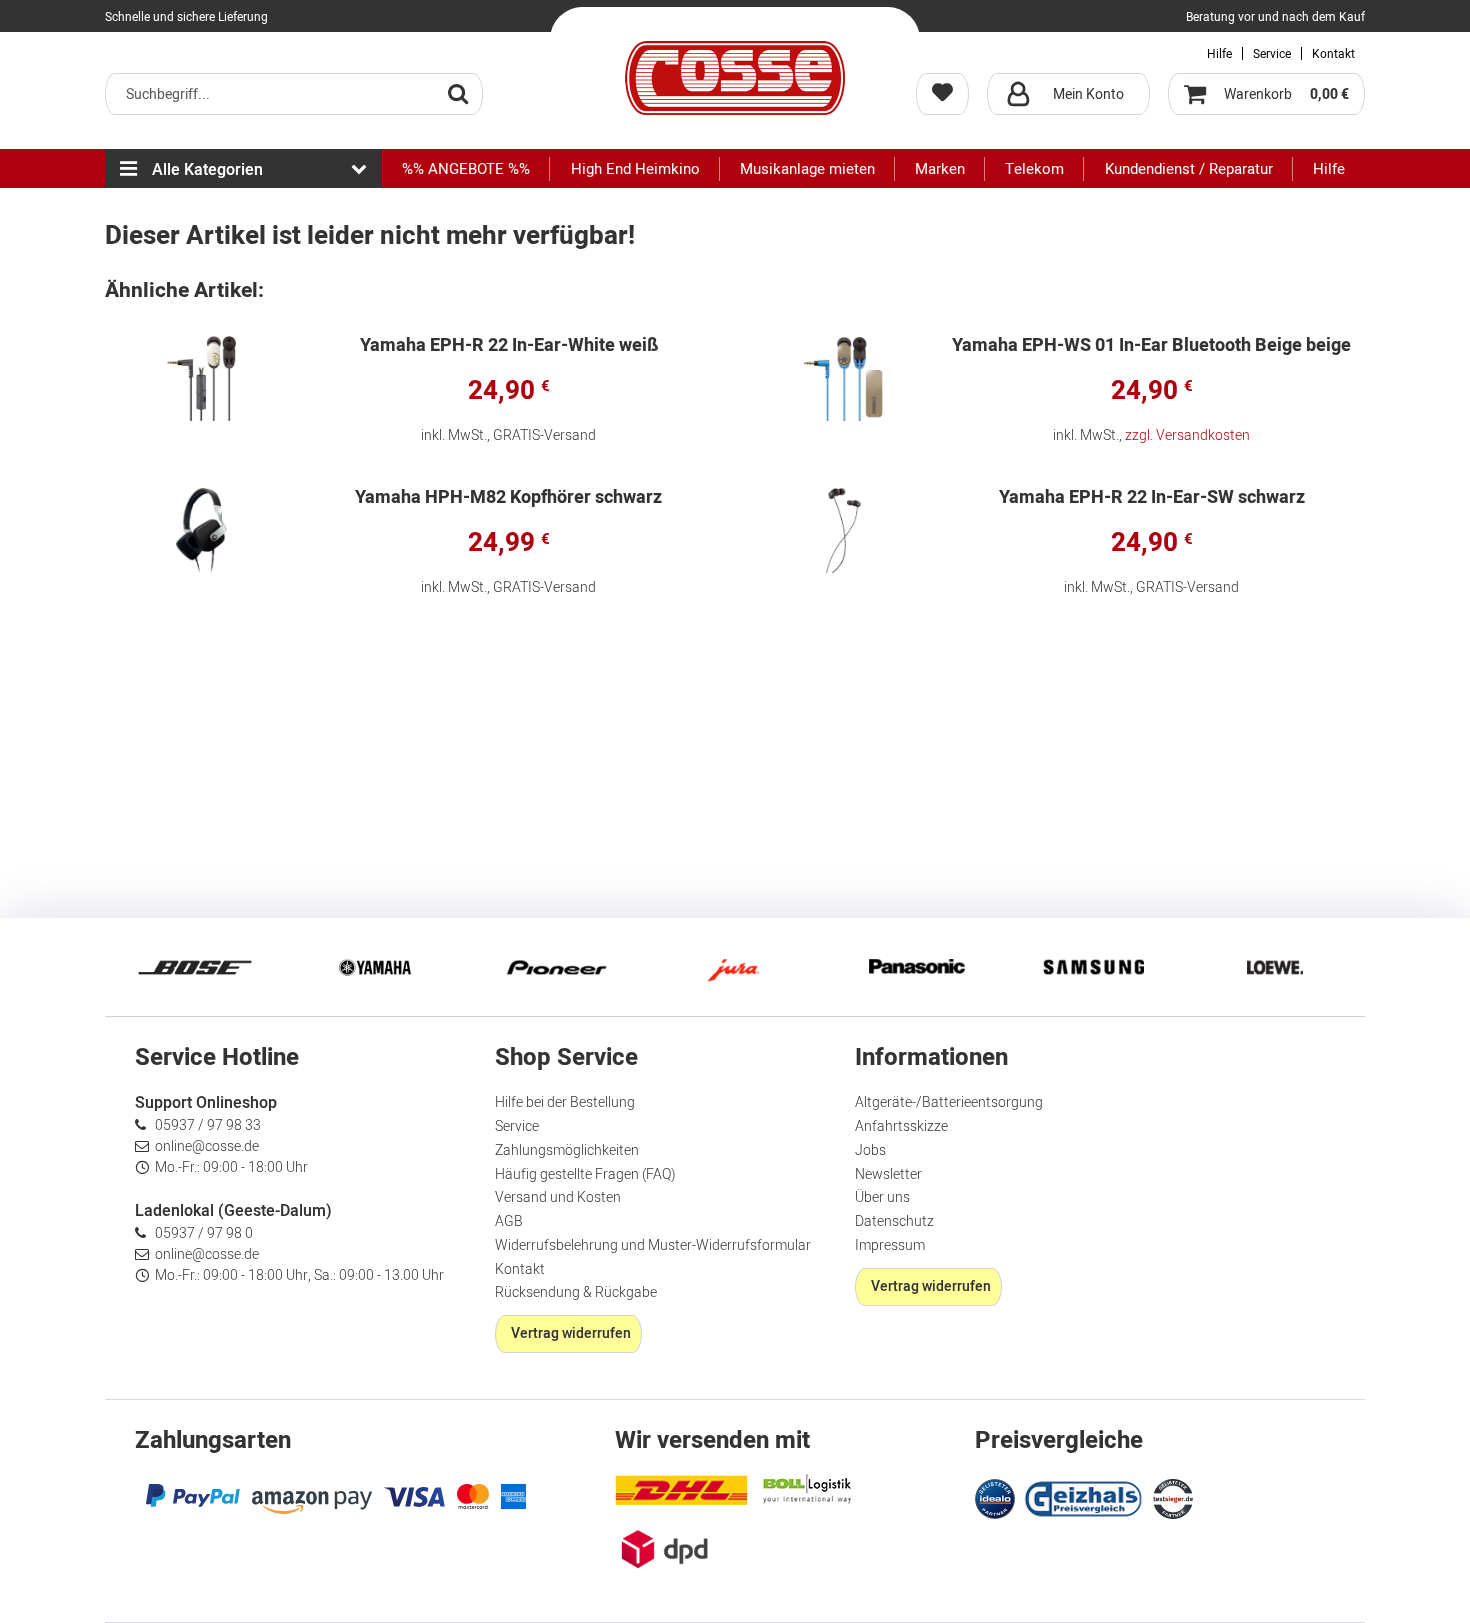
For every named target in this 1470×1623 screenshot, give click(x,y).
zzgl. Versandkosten (1187, 435)
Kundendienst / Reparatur (1189, 169)
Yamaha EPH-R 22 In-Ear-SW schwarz (1152, 499)
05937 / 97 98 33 (208, 1125)
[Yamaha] (375, 967)
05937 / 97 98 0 (204, 1233)
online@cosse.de (207, 1146)
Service (1272, 54)
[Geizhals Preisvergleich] (1084, 1496)
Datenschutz (894, 1221)
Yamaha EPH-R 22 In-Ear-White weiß (509, 347)
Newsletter (888, 1174)
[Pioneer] (555, 967)
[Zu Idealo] (997, 1496)
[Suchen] (458, 93)
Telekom (1034, 169)
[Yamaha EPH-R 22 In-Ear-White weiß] (202, 378)
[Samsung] (1095, 967)
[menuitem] (294, 94)
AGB (509, 1221)
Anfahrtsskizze (901, 1126)
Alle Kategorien (207, 170)
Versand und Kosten (558, 1197)
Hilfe (1219, 54)
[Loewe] (1275, 967)
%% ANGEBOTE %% (466, 169)
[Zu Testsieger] (1173, 1499)
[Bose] (195, 967)
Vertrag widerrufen (571, 1333)
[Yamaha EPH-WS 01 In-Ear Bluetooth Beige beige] (844, 378)
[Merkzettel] (942, 94)
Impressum (890, 1245)
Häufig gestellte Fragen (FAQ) (585, 1174)
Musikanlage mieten (807, 169)
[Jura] (735, 967)
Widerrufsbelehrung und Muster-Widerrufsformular (653, 1245)
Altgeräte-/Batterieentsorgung (949, 1102)
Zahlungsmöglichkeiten (567, 1150)
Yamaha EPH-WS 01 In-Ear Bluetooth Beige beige (1151, 347)
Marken (940, 169)
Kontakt (1333, 54)
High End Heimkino (635, 169)
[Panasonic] (915, 967)
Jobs (870, 1150)
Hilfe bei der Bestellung (565, 1102)
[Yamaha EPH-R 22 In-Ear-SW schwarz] (844, 530)
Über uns (882, 1197)
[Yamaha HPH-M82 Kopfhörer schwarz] (202, 530)
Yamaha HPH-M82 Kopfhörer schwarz (508, 499)
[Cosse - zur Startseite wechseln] (735, 78)
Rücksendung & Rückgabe (576, 1292)
